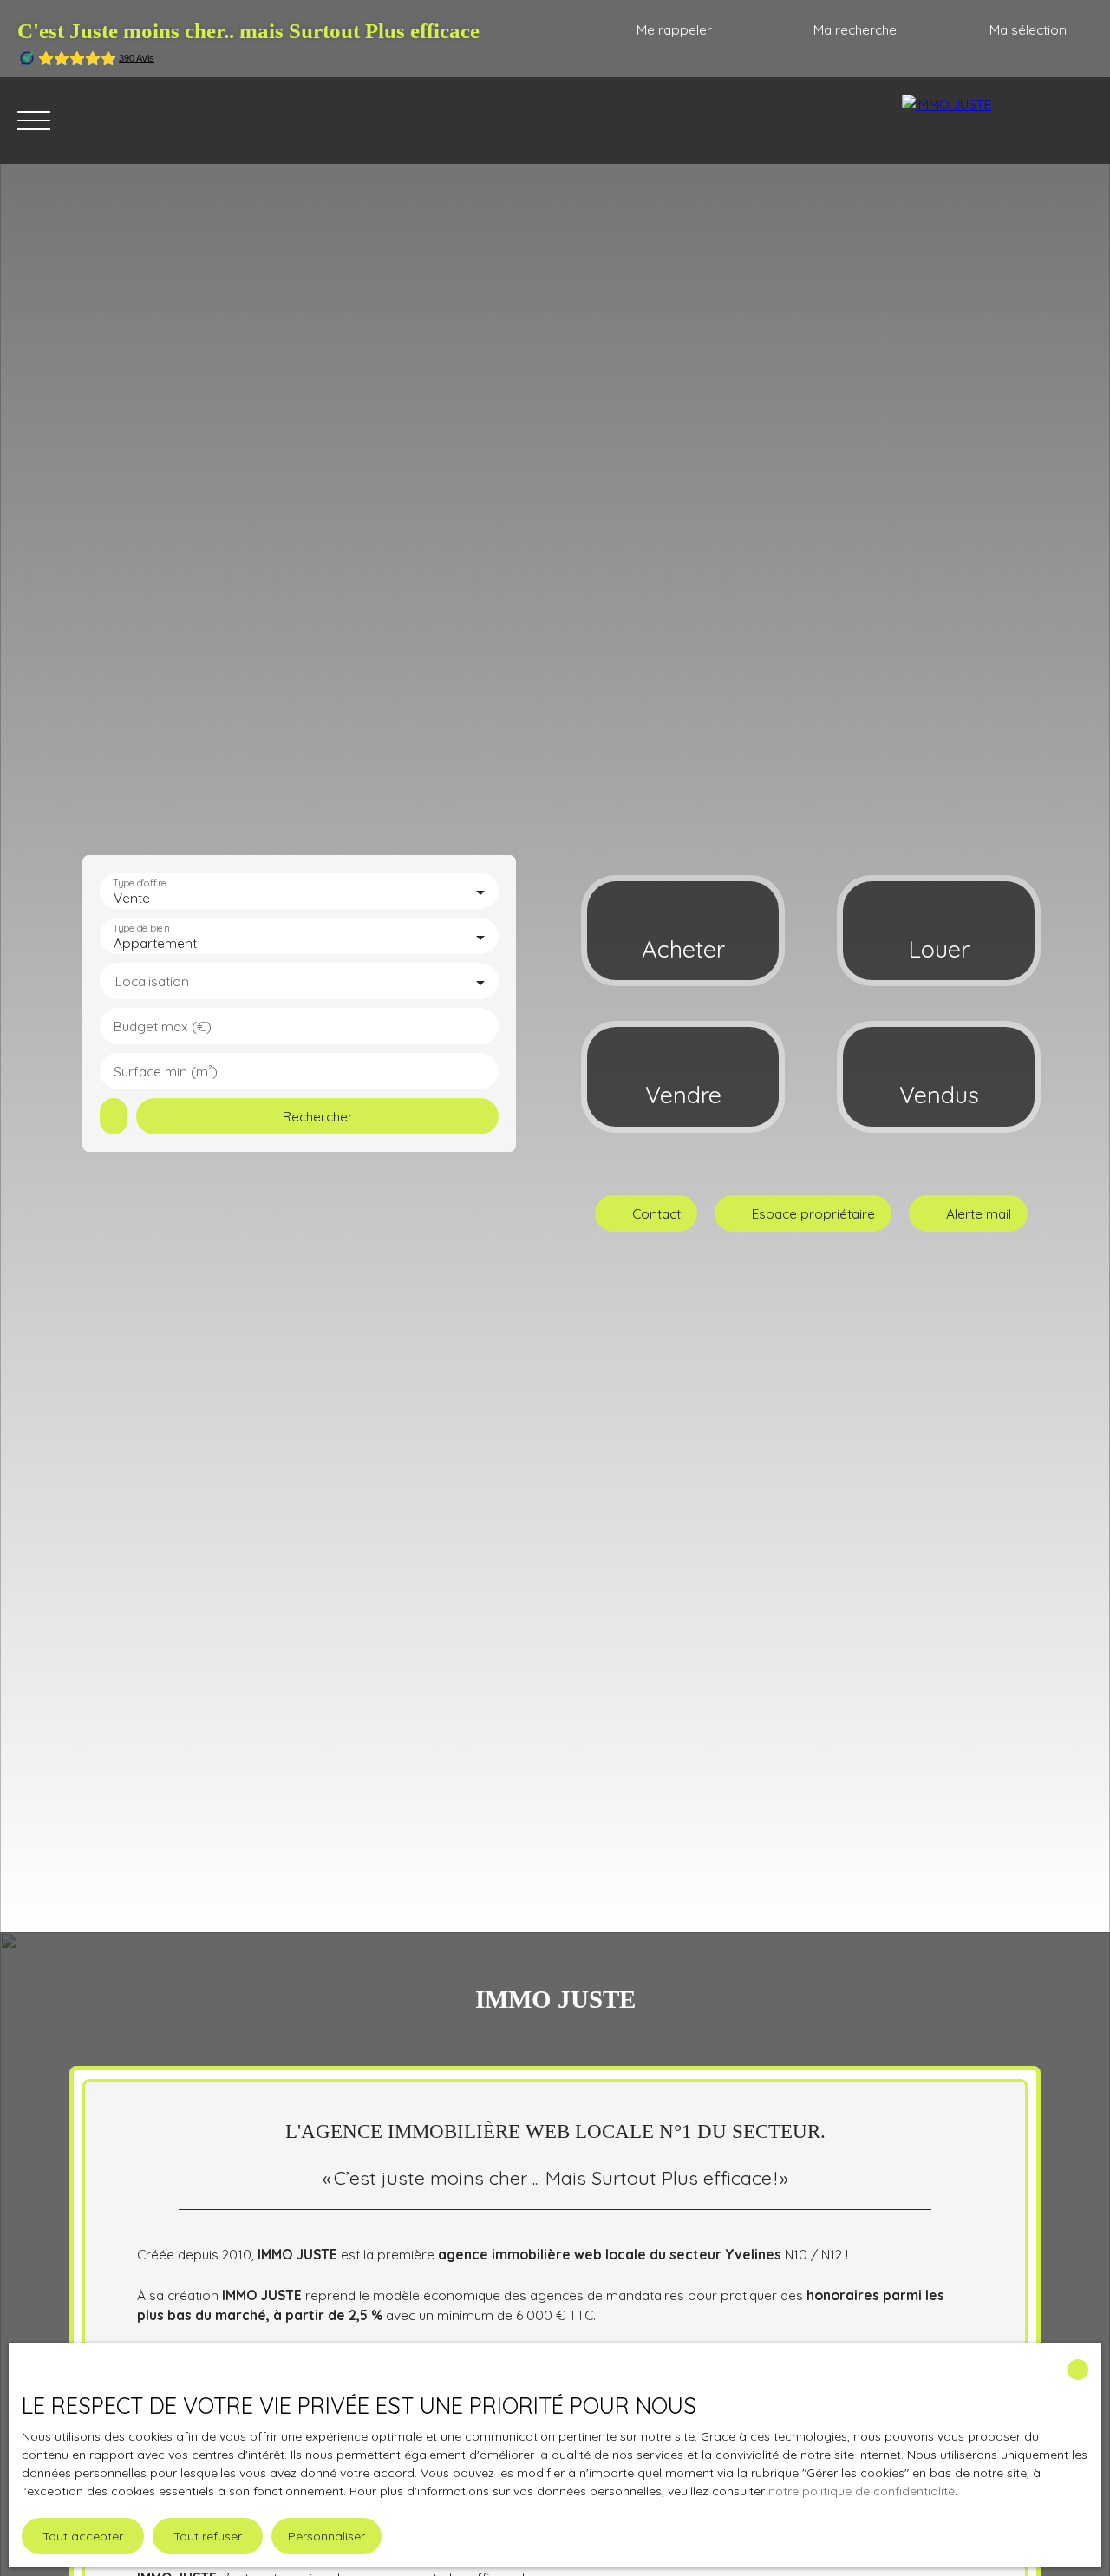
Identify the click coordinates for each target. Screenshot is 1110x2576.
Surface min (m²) (166, 1072)
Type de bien (140, 928)
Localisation (152, 981)
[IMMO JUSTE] (997, 121)
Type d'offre (140, 883)
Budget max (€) (163, 1026)
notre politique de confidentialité (862, 2491)
